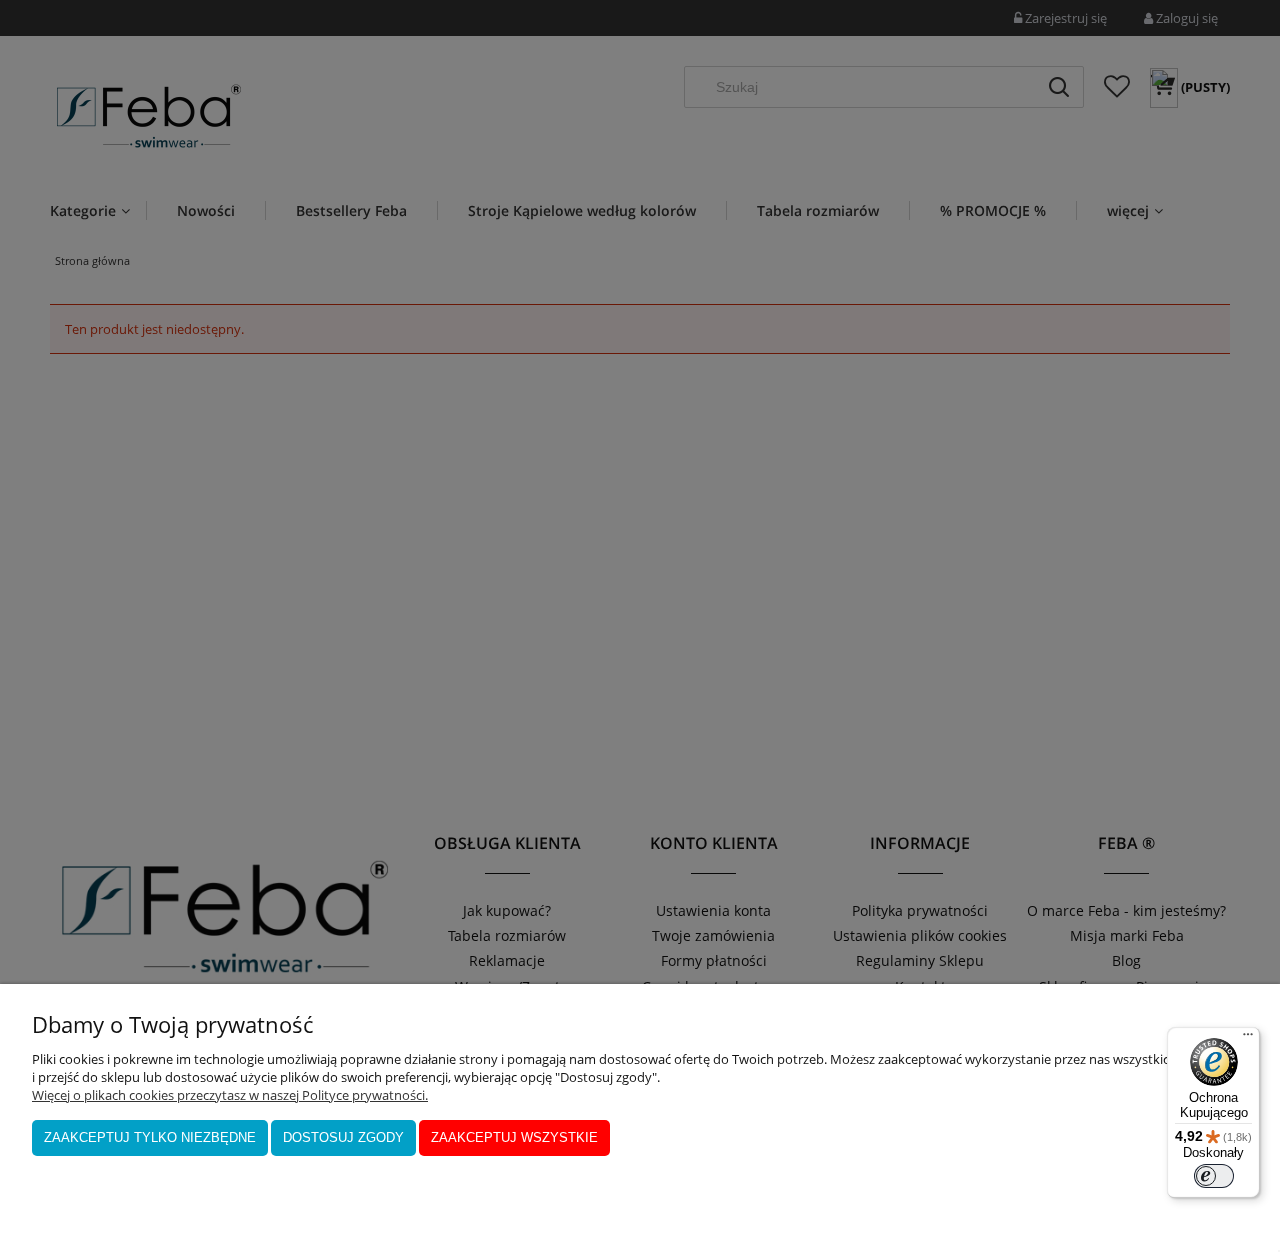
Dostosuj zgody (343, 1137)
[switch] (1214, 1176)
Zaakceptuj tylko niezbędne (150, 1137)
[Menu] (1248, 1039)
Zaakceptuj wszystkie (514, 1137)
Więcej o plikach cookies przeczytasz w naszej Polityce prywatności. (230, 1095)
